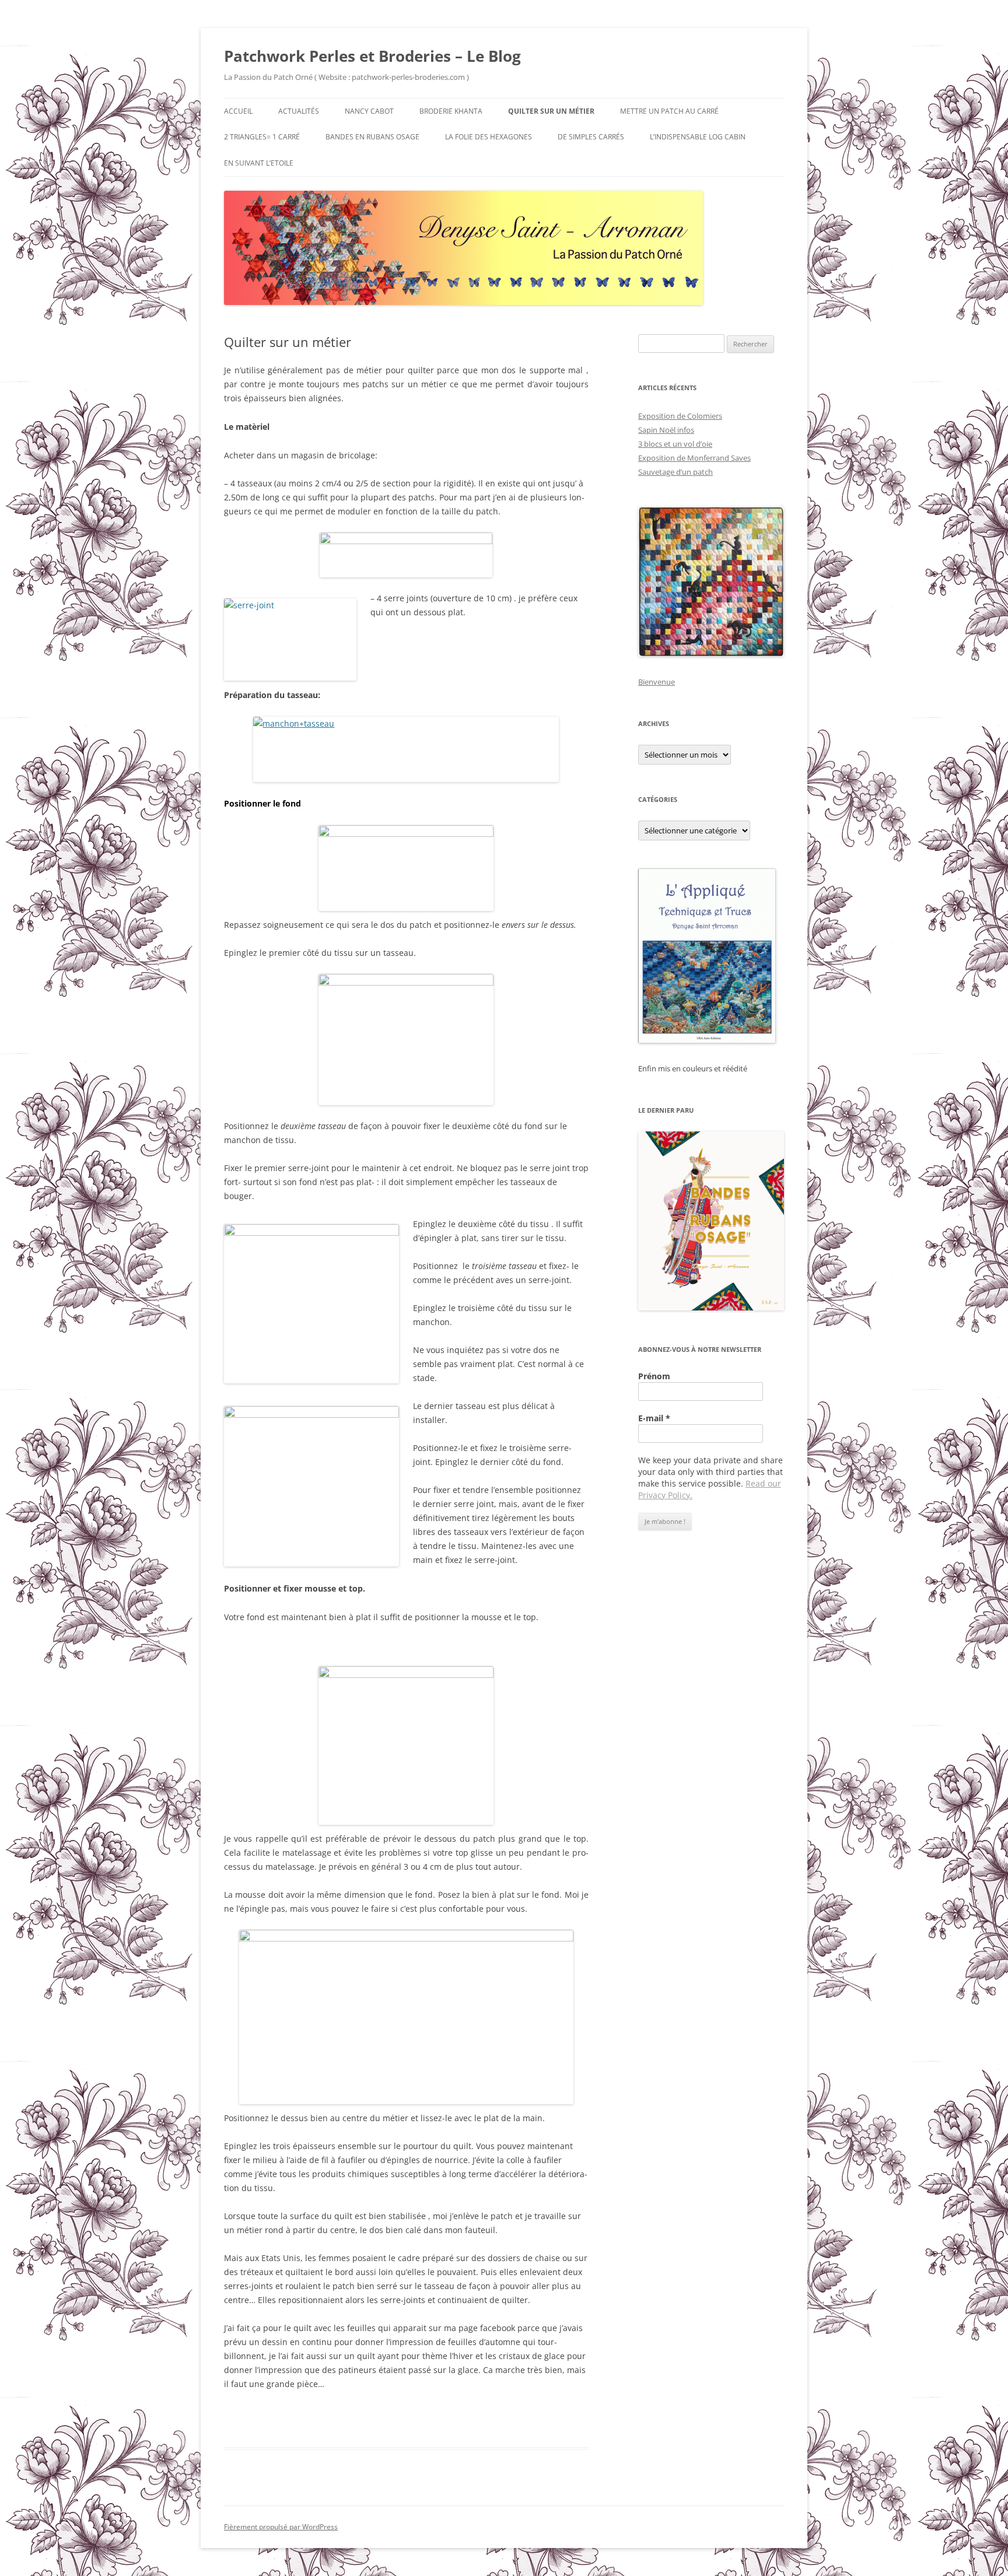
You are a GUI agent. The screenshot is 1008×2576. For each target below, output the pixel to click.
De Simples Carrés (591, 137)
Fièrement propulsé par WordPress (281, 2527)
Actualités (299, 111)
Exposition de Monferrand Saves (694, 458)
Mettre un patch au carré (669, 111)
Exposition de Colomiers (680, 416)
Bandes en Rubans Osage (372, 137)
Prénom (654, 1376)
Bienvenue (657, 682)
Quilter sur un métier (551, 111)
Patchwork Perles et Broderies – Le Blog (372, 56)
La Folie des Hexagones (489, 137)
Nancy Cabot (369, 111)
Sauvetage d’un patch (675, 472)
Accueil (238, 111)
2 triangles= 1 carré (262, 137)
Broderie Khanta (451, 111)
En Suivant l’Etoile (259, 163)
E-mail (654, 1418)
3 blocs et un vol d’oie (675, 444)
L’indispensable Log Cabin (698, 137)
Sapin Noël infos (666, 430)
